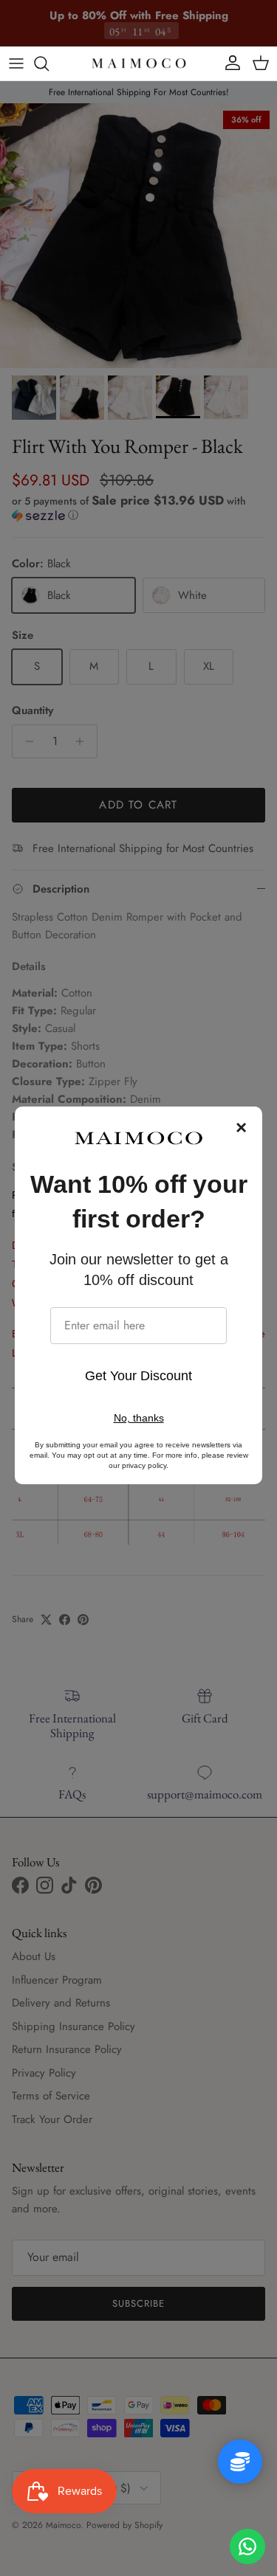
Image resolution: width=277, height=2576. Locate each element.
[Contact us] (247, 2546)
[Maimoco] (139, 63)
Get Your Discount (138, 1376)
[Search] (49, 63)
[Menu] (16, 63)
